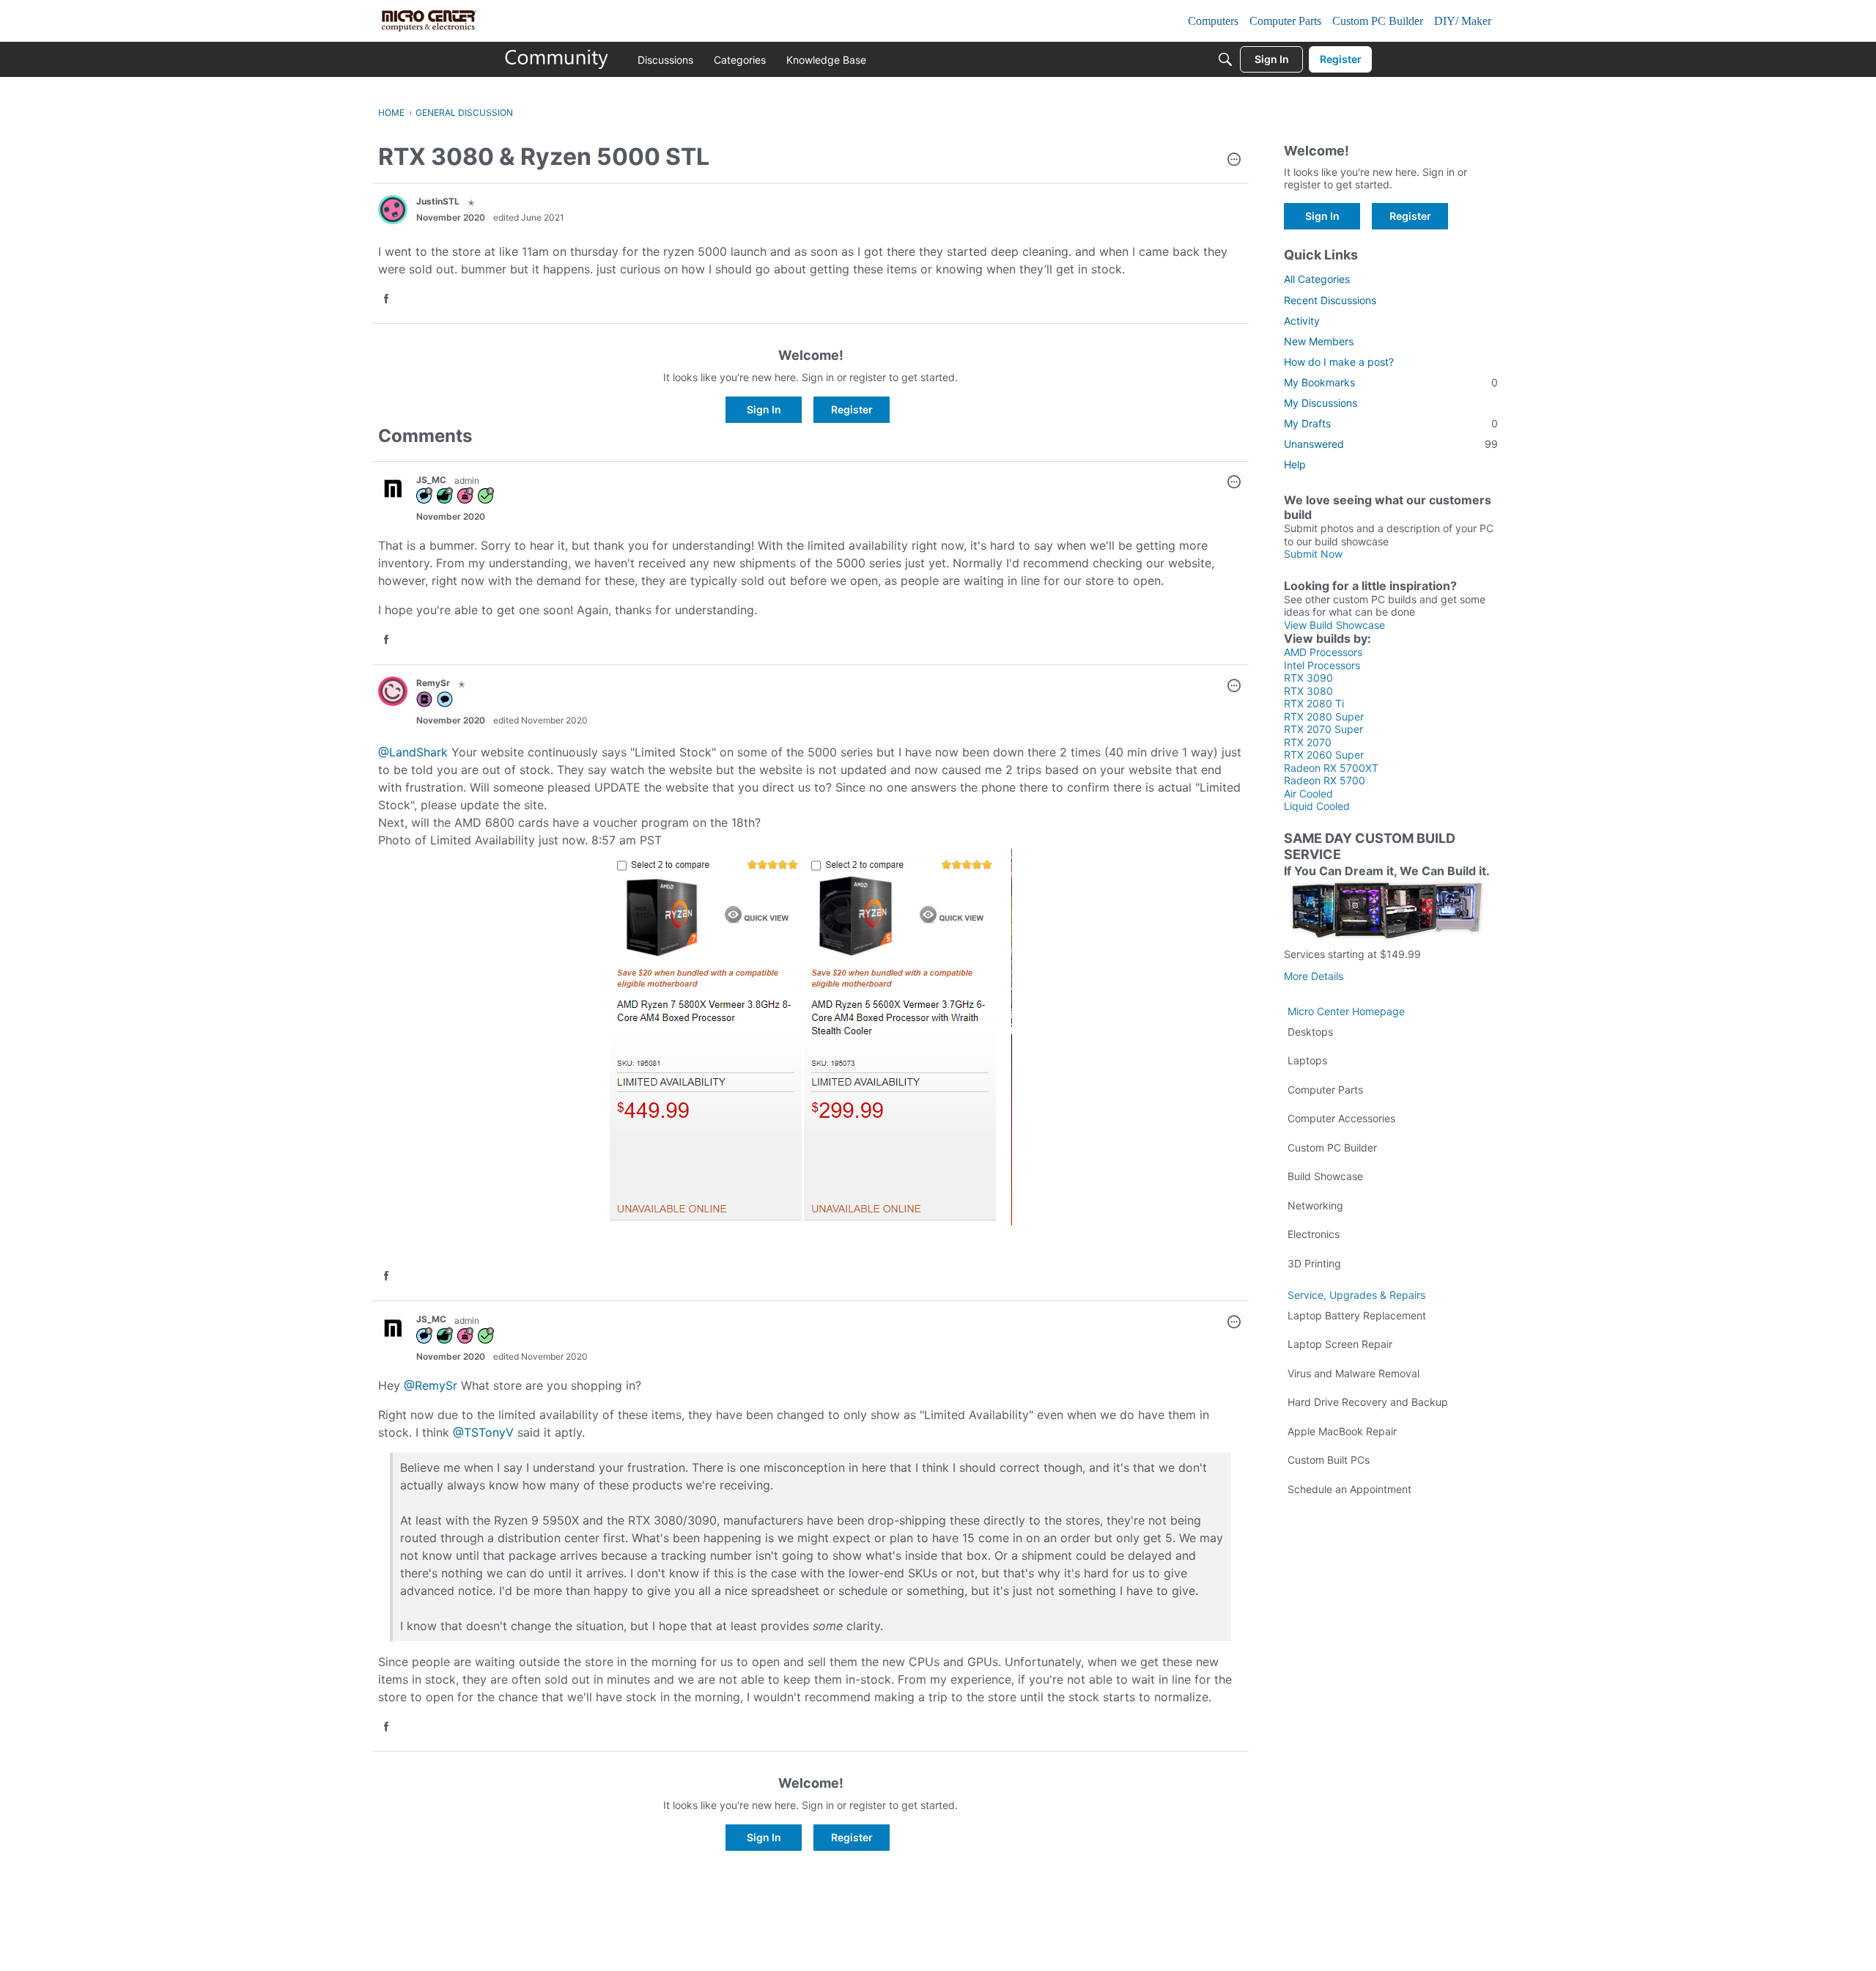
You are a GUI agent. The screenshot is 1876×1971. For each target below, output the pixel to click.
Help (1295, 464)
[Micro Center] (557, 59)
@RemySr (431, 1385)
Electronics (1314, 1234)
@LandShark (413, 752)
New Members (1319, 341)
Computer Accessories (1341, 1118)
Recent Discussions (1330, 300)
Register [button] (852, 409)
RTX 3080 (1308, 691)
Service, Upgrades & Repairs (1356, 1295)
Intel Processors (1322, 665)
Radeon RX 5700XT (1331, 768)
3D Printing (1314, 1263)
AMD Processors (1323, 652)
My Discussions (1321, 403)
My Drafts (1391, 423)
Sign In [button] (764, 409)
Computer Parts (1325, 1090)
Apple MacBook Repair (1342, 1431)
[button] (1234, 161)
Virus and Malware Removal (1354, 1373)
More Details (1314, 976)
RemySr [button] (433, 683)
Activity (1302, 321)
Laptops (1307, 1060)
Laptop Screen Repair (1340, 1344)
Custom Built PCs (1329, 1460)
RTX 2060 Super (1324, 755)
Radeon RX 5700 (1325, 780)
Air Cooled (1308, 793)
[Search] (1225, 59)
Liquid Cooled (1317, 806)
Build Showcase (1325, 1176)
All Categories (1317, 279)
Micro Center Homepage (1346, 1011)
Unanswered (1391, 444)
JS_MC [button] (431, 480)
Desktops (1310, 1032)
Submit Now (1313, 554)
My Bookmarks (1391, 382)
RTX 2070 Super (1323, 729)
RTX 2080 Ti (1314, 703)
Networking (1315, 1205)
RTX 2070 (1308, 742)
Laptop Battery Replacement (1357, 1315)
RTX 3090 (1308, 678)
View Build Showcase (1334, 625)
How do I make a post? (1339, 362)
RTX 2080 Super (1324, 716)
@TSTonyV (483, 1432)
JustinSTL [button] (438, 201)
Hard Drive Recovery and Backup (1368, 1402)
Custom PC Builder (1332, 1147)
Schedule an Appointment (1349, 1489)
